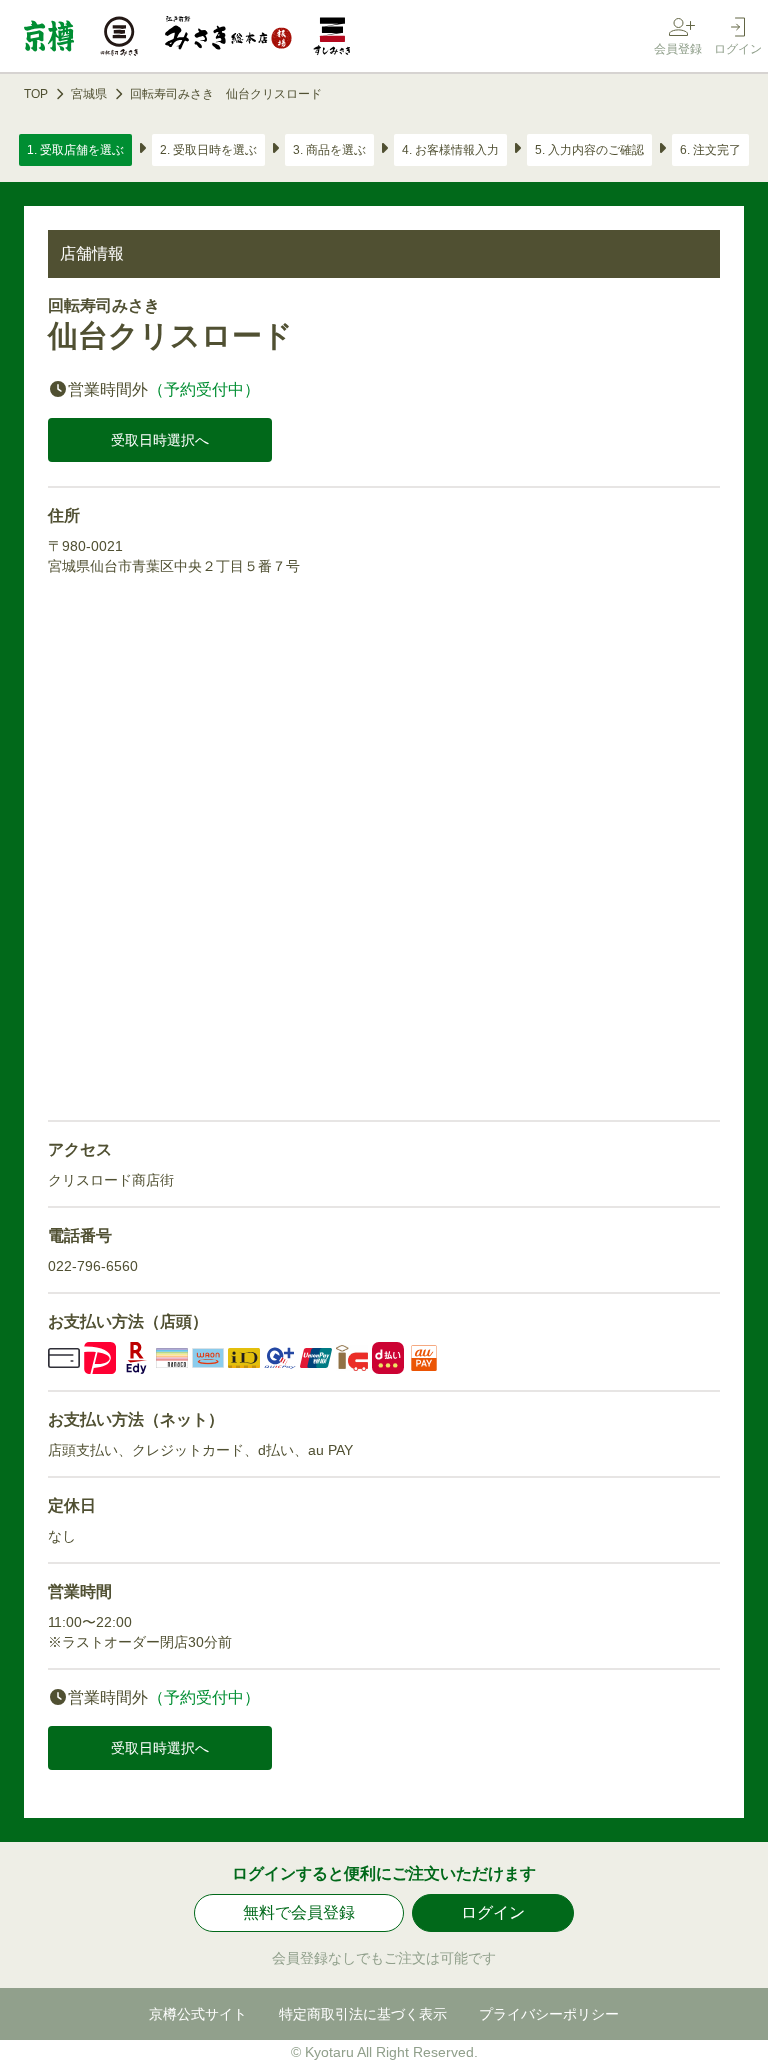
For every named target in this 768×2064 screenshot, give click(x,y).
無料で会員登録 (299, 1912)
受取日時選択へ (160, 440)
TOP (36, 94)
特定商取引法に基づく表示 (363, 2014)
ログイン (493, 1912)
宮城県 (89, 94)
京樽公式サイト (198, 2014)
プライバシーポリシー (549, 2014)
